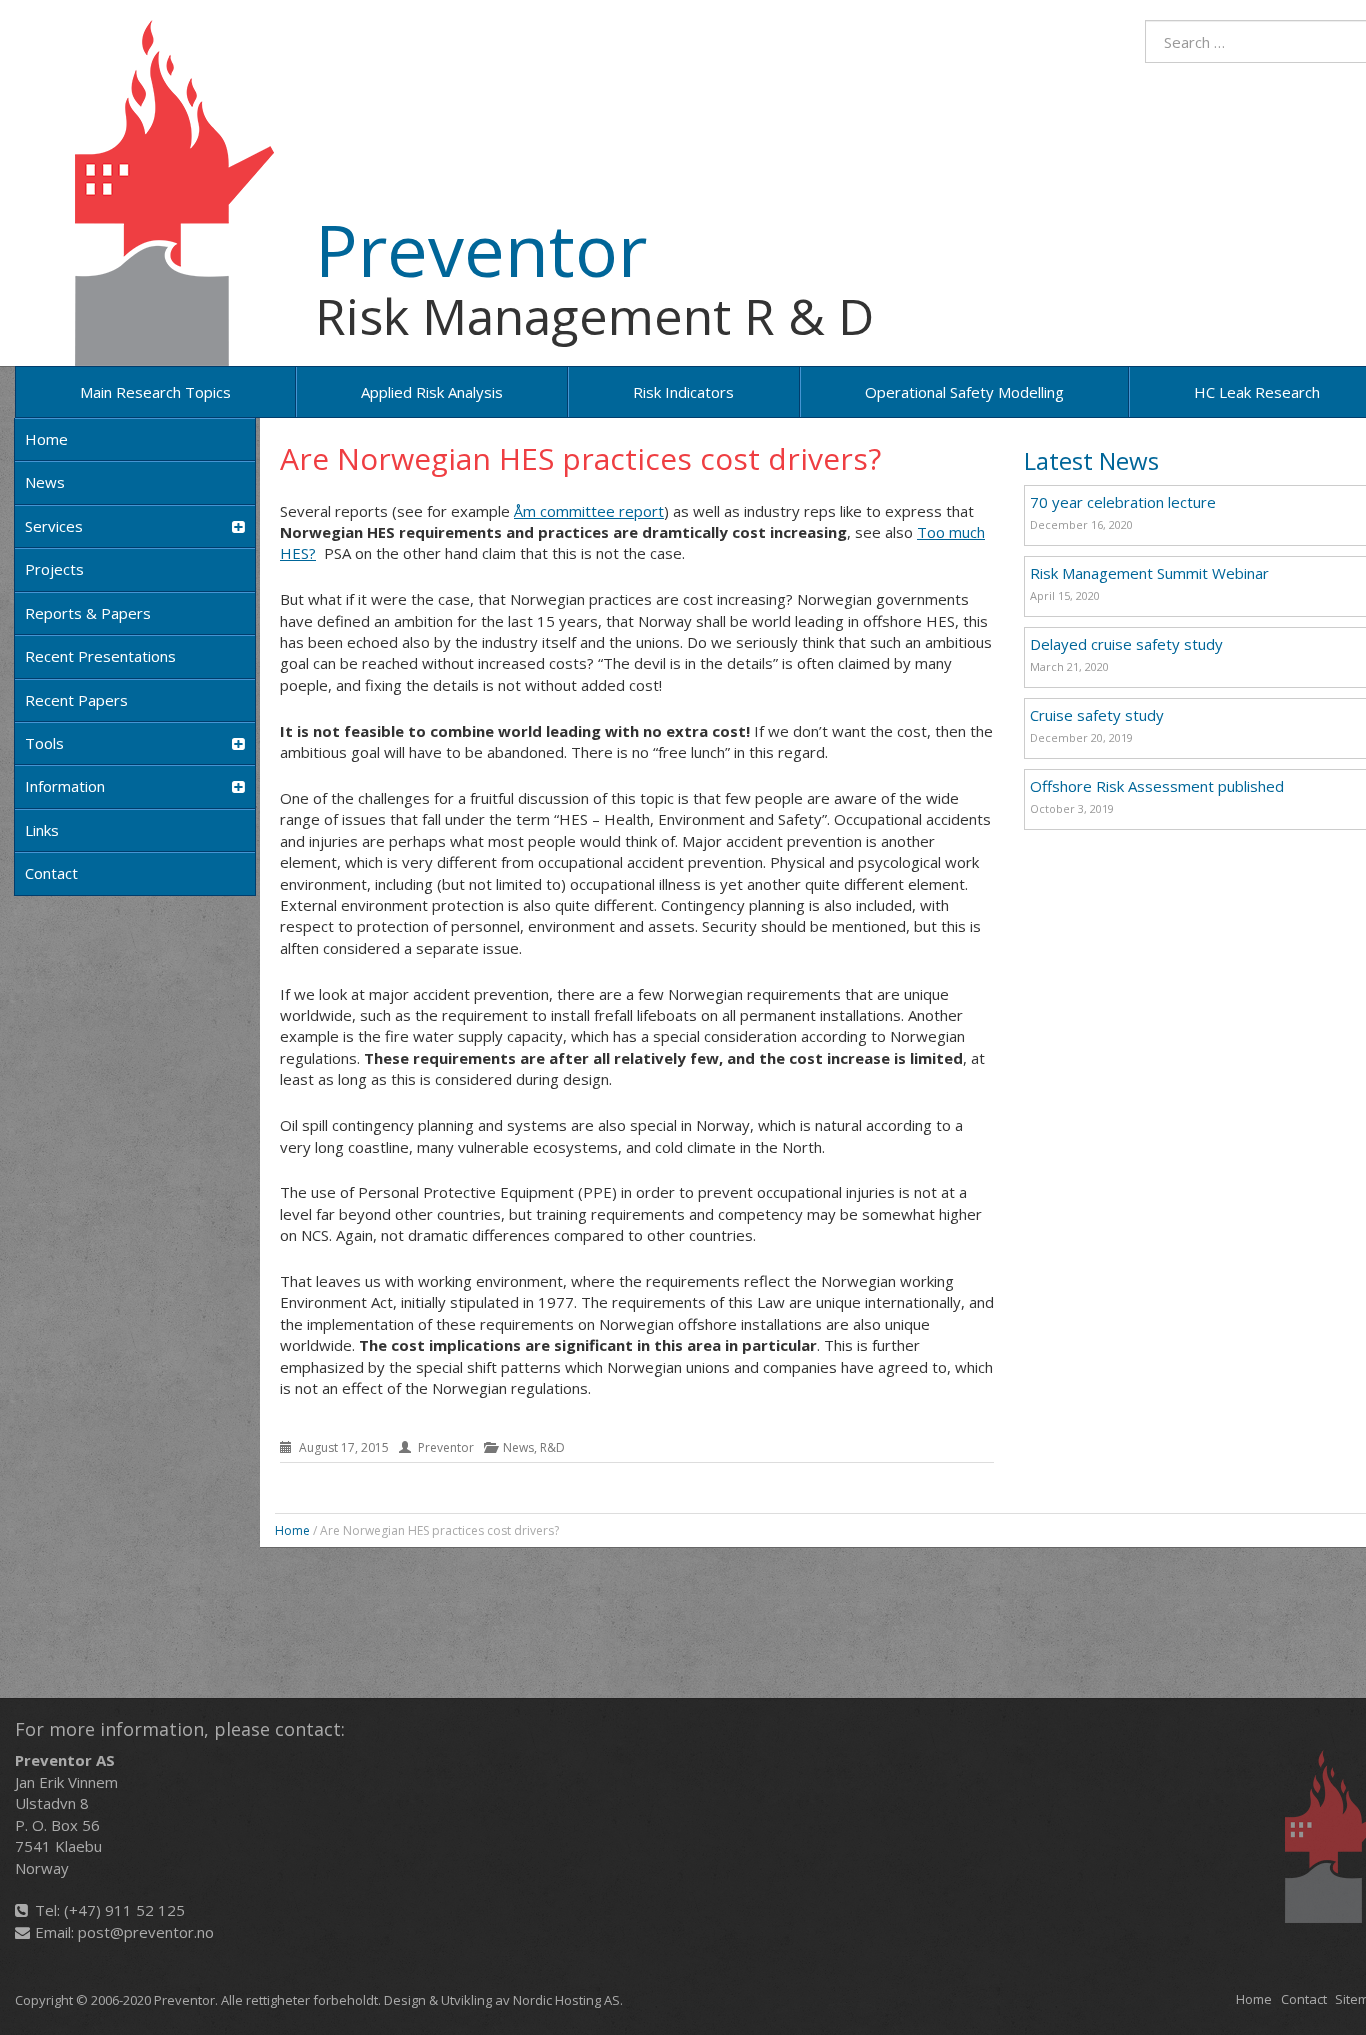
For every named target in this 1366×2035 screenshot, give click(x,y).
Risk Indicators (683, 392)
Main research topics (155, 392)
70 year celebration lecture (1123, 502)
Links (42, 830)
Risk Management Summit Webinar (1149, 573)
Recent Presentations (100, 656)
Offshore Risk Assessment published (1157, 786)
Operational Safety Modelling (964, 392)
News (45, 482)
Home (46, 439)
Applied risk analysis (432, 392)
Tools (44, 743)
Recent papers (76, 700)
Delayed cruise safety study (1126, 644)
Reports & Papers (88, 613)
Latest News (1091, 460)
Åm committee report (589, 511)
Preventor (481, 249)
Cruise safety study (1097, 715)
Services (54, 526)
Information (65, 786)
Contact (51, 873)
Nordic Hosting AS (566, 2000)
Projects (54, 569)
